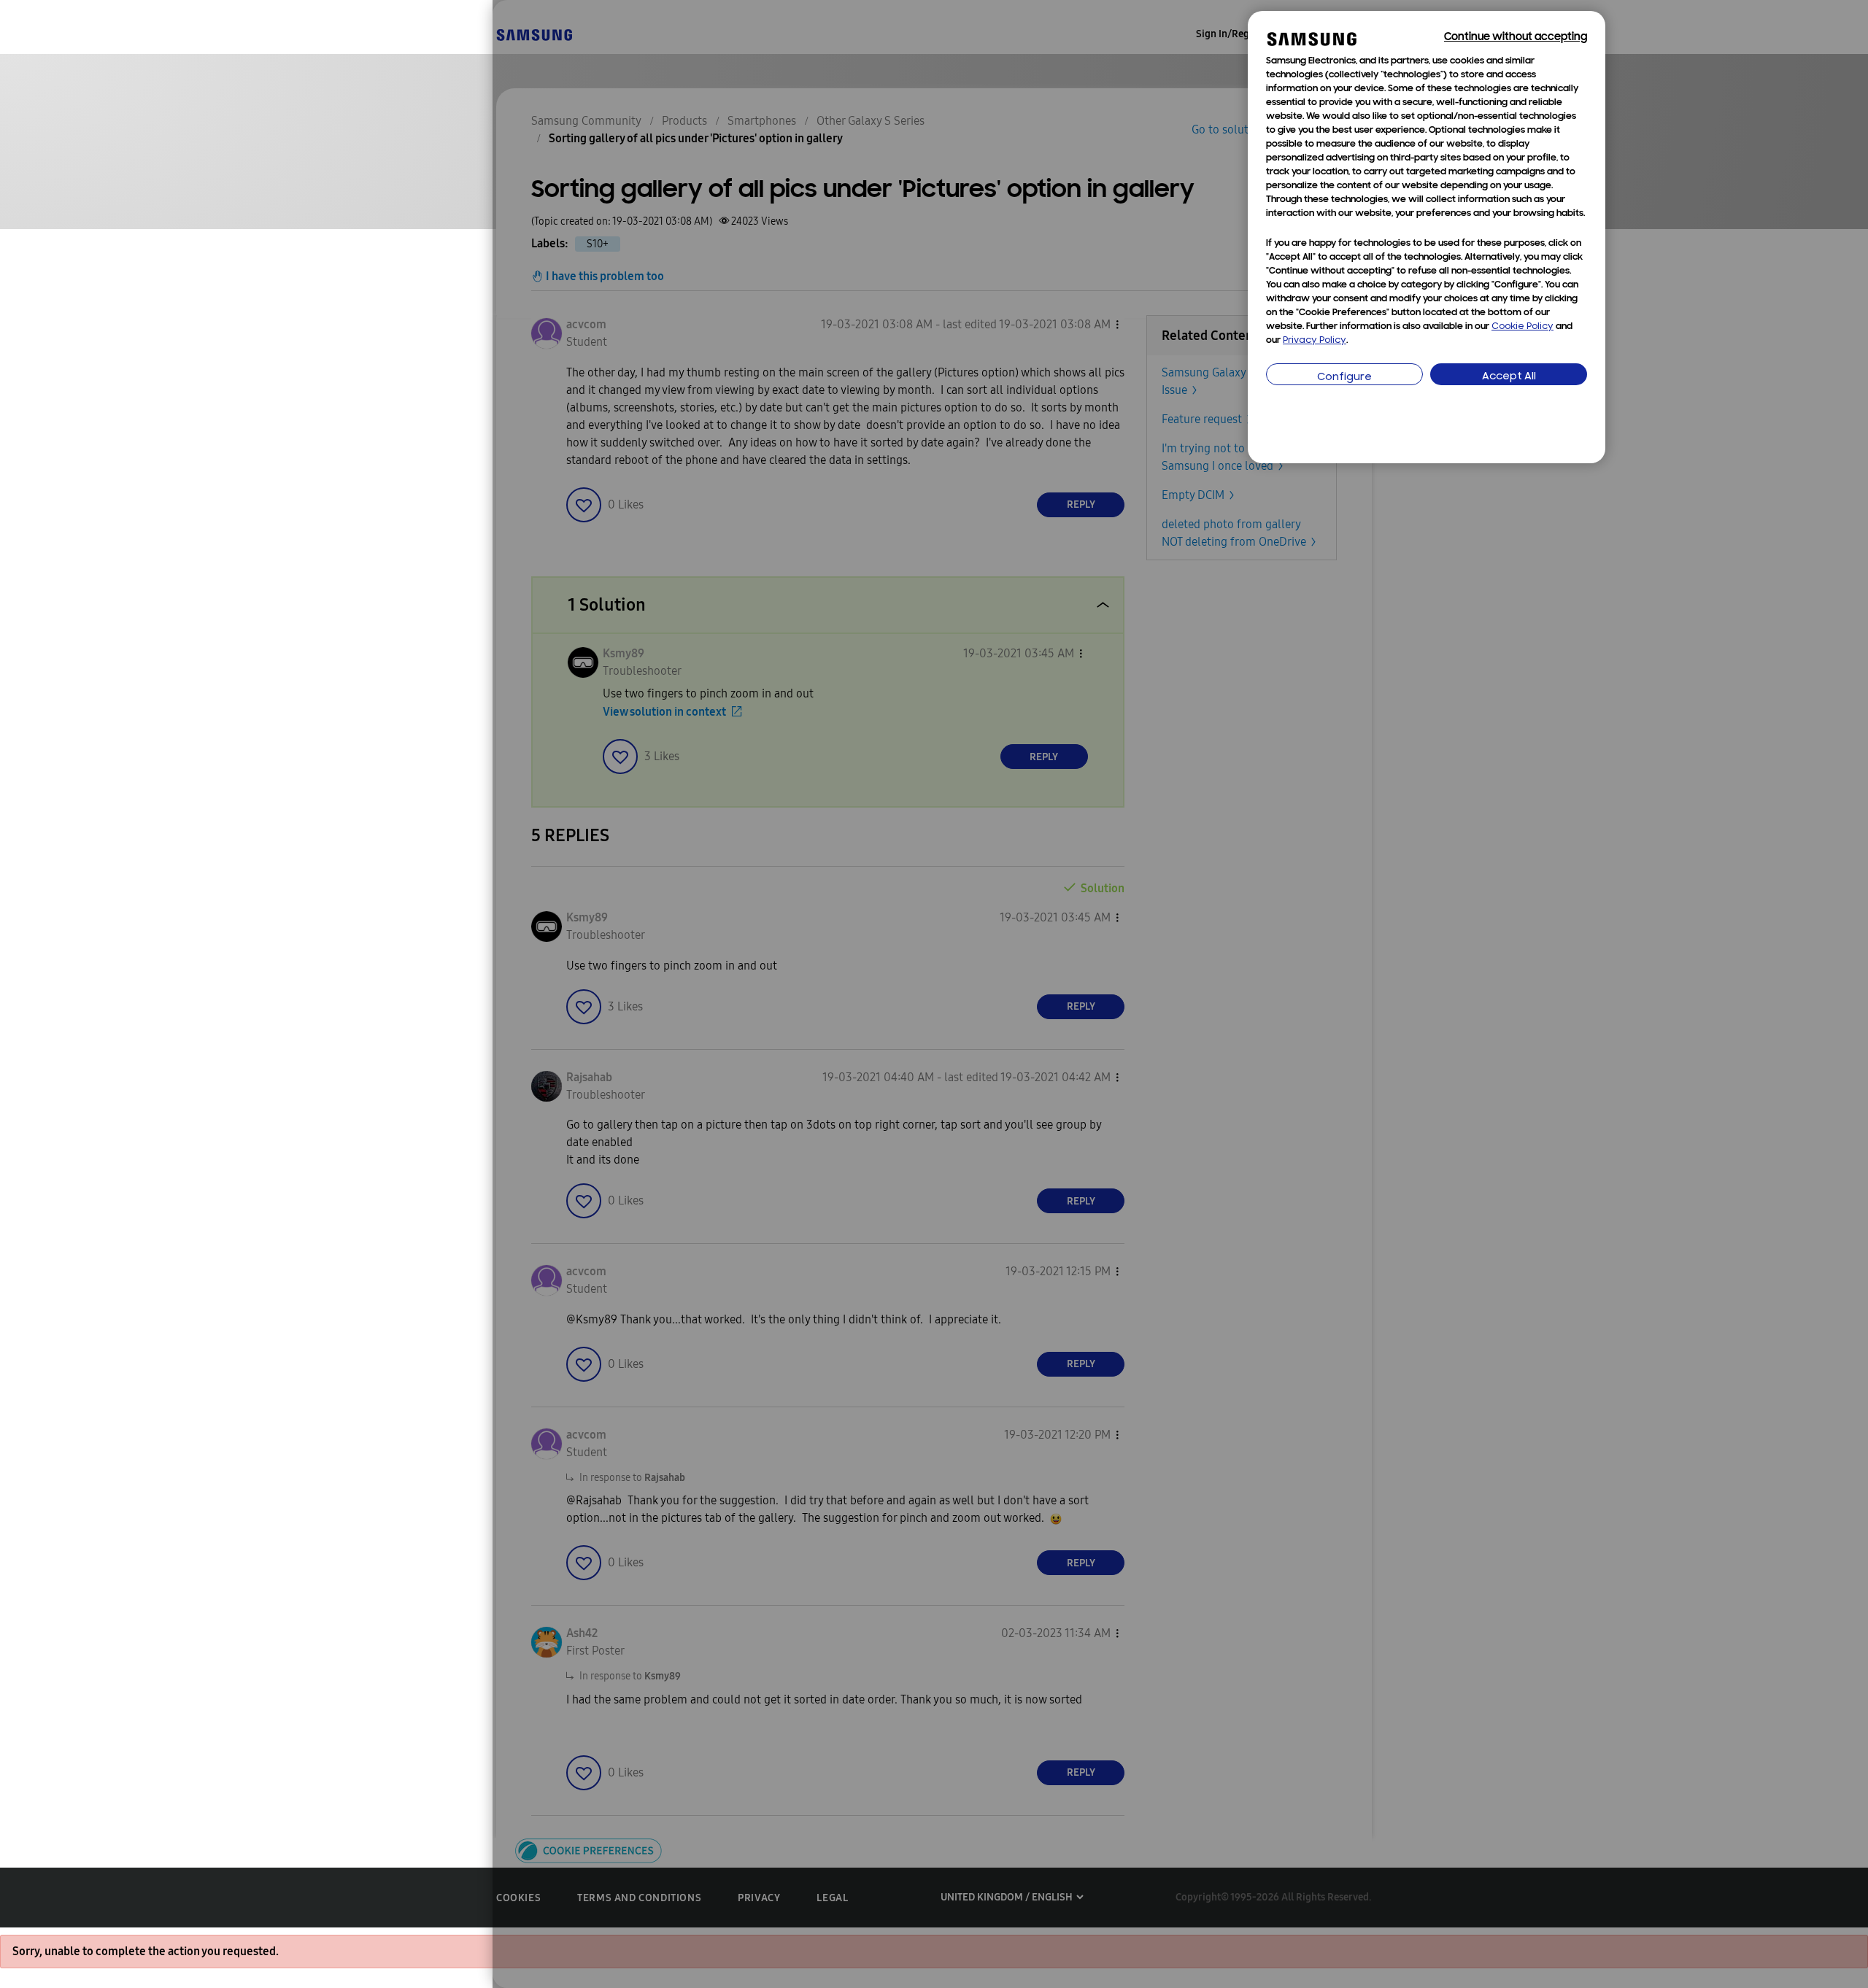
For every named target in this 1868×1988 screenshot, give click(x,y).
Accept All (1509, 377)
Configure (1344, 378)
